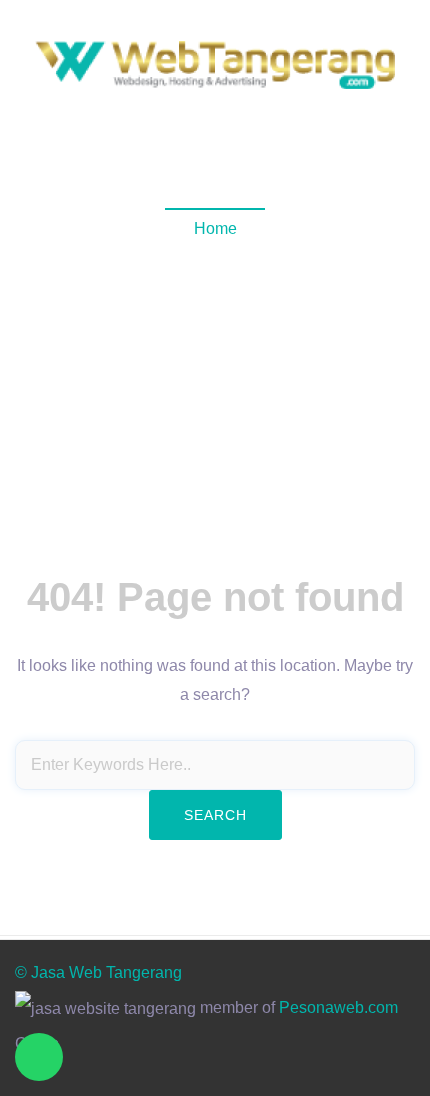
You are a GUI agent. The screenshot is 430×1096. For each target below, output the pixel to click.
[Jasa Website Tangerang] (215, 63)
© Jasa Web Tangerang (98, 972)
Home (215, 228)
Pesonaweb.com (338, 1007)
